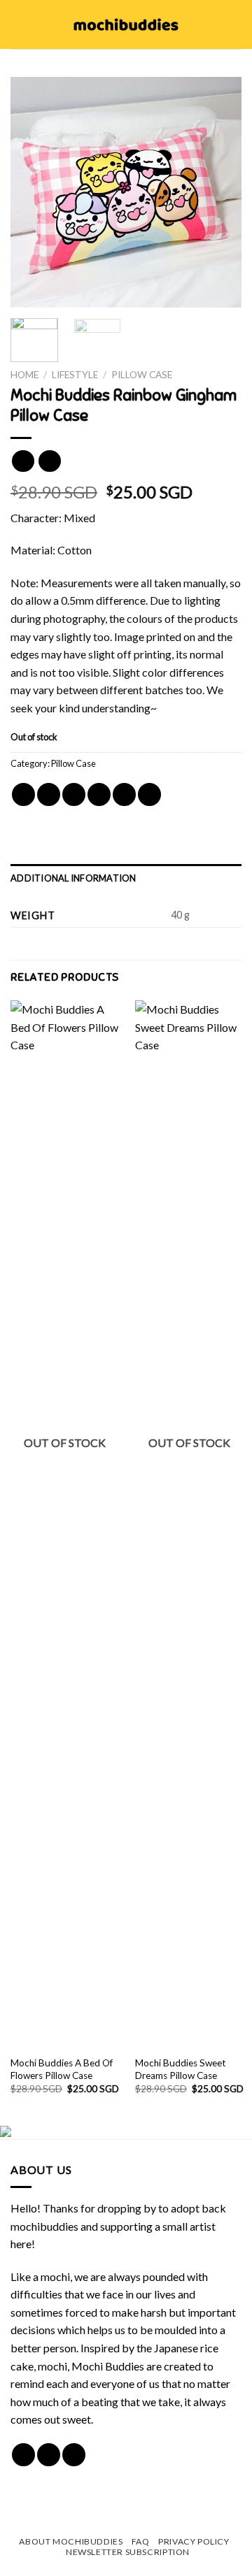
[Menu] (19, 24)
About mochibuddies (71, 2541)
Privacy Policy (194, 2541)
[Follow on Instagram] (49, 2455)
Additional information (73, 878)
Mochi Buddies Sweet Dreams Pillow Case (181, 2069)
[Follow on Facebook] (23, 2455)
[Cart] (234, 24)
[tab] (126, 878)
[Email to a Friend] (99, 794)
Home (24, 375)
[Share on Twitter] (74, 794)
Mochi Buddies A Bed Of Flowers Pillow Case (62, 2069)
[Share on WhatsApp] (23, 794)
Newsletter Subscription (128, 2552)
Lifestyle (75, 375)
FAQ (141, 2541)
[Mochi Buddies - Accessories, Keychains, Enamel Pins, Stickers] (126, 24)
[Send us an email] (74, 2455)
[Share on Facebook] (49, 794)
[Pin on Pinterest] (124, 794)
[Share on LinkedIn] (149, 794)
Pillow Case (142, 375)
